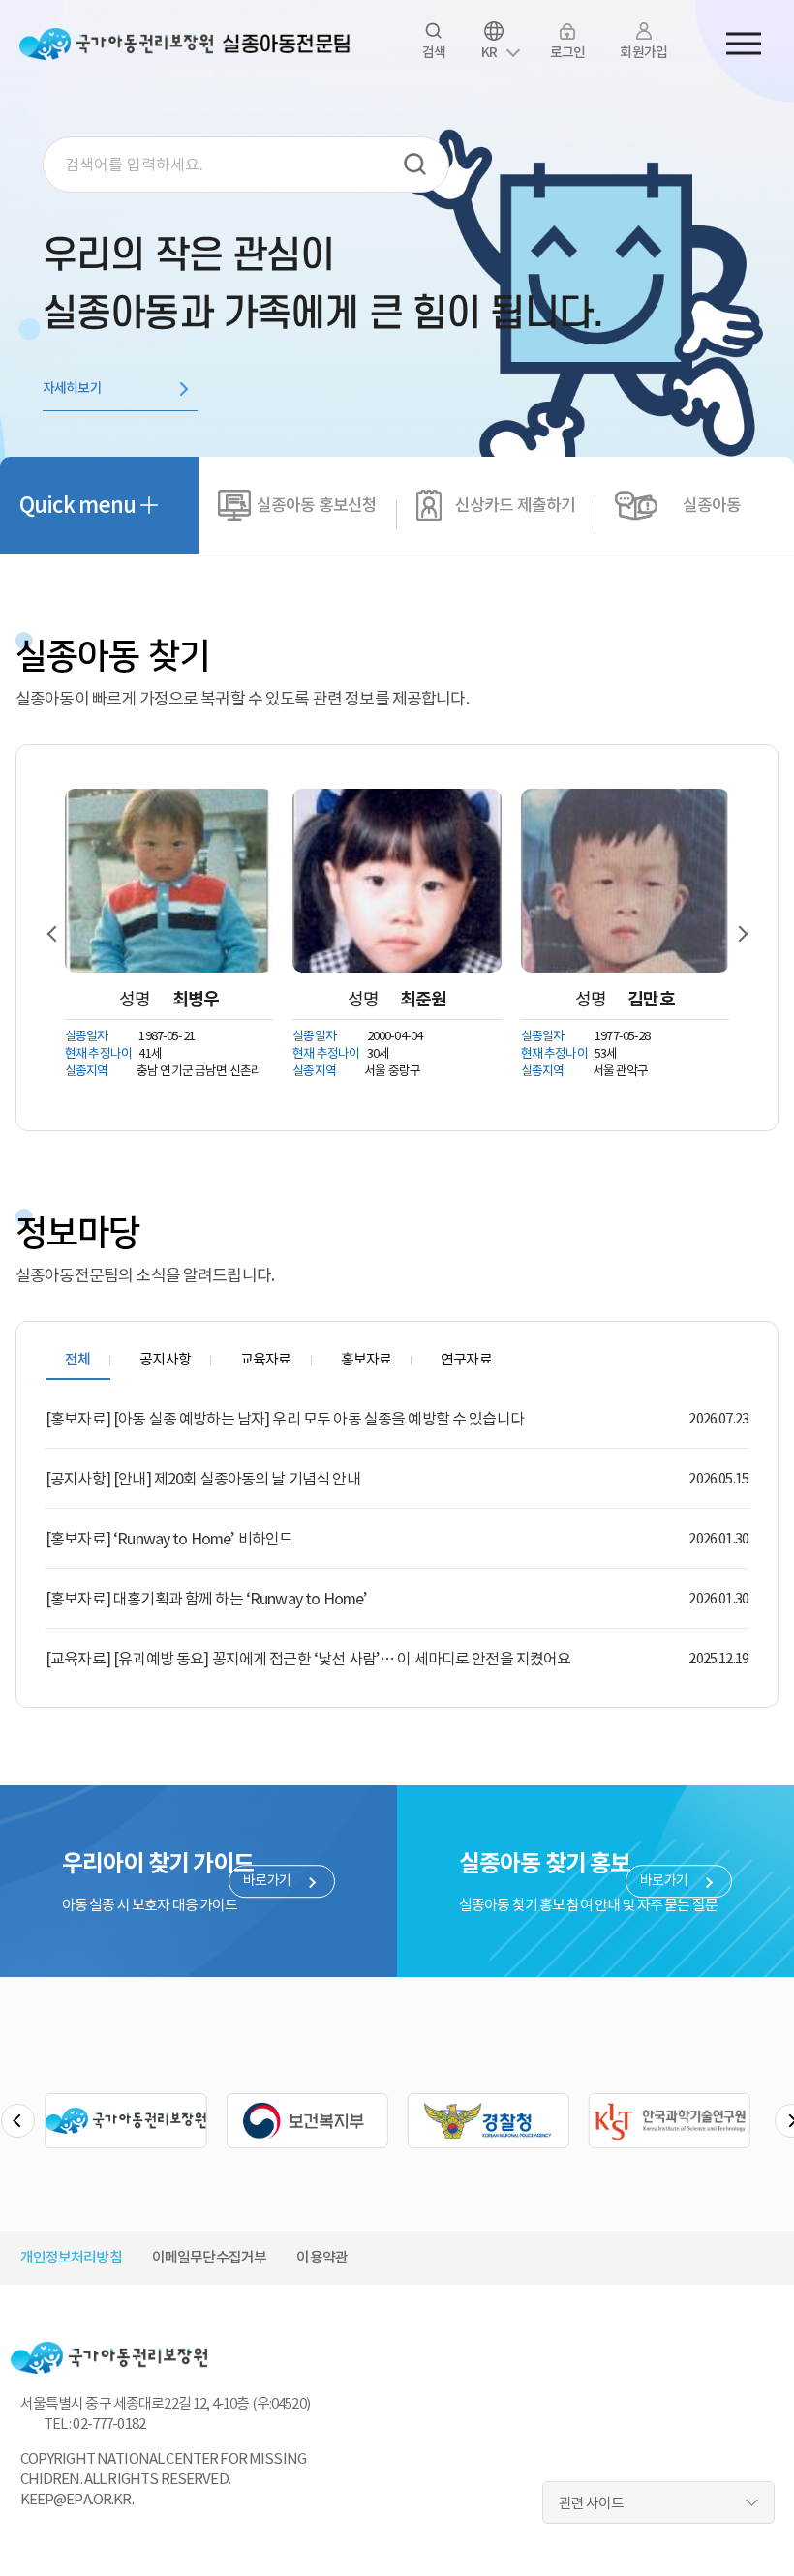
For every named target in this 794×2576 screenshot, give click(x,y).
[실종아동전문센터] (290, 44)
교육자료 (266, 1359)
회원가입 (643, 52)
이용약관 (322, 2257)
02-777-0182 (109, 2424)
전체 (77, 1359)
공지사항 (165, 1359)
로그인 (567, 52)
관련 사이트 (592, 2503)
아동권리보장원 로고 (116, 44)
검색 (434, 52)
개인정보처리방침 (71, 2257)
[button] (60, 934)
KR (489, 52)
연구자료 (466, 1359)
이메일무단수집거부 (209, 2257)
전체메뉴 (744, 44)
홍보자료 (366, 1359)
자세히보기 (72, 388)
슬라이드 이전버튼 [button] (18, 2121)
